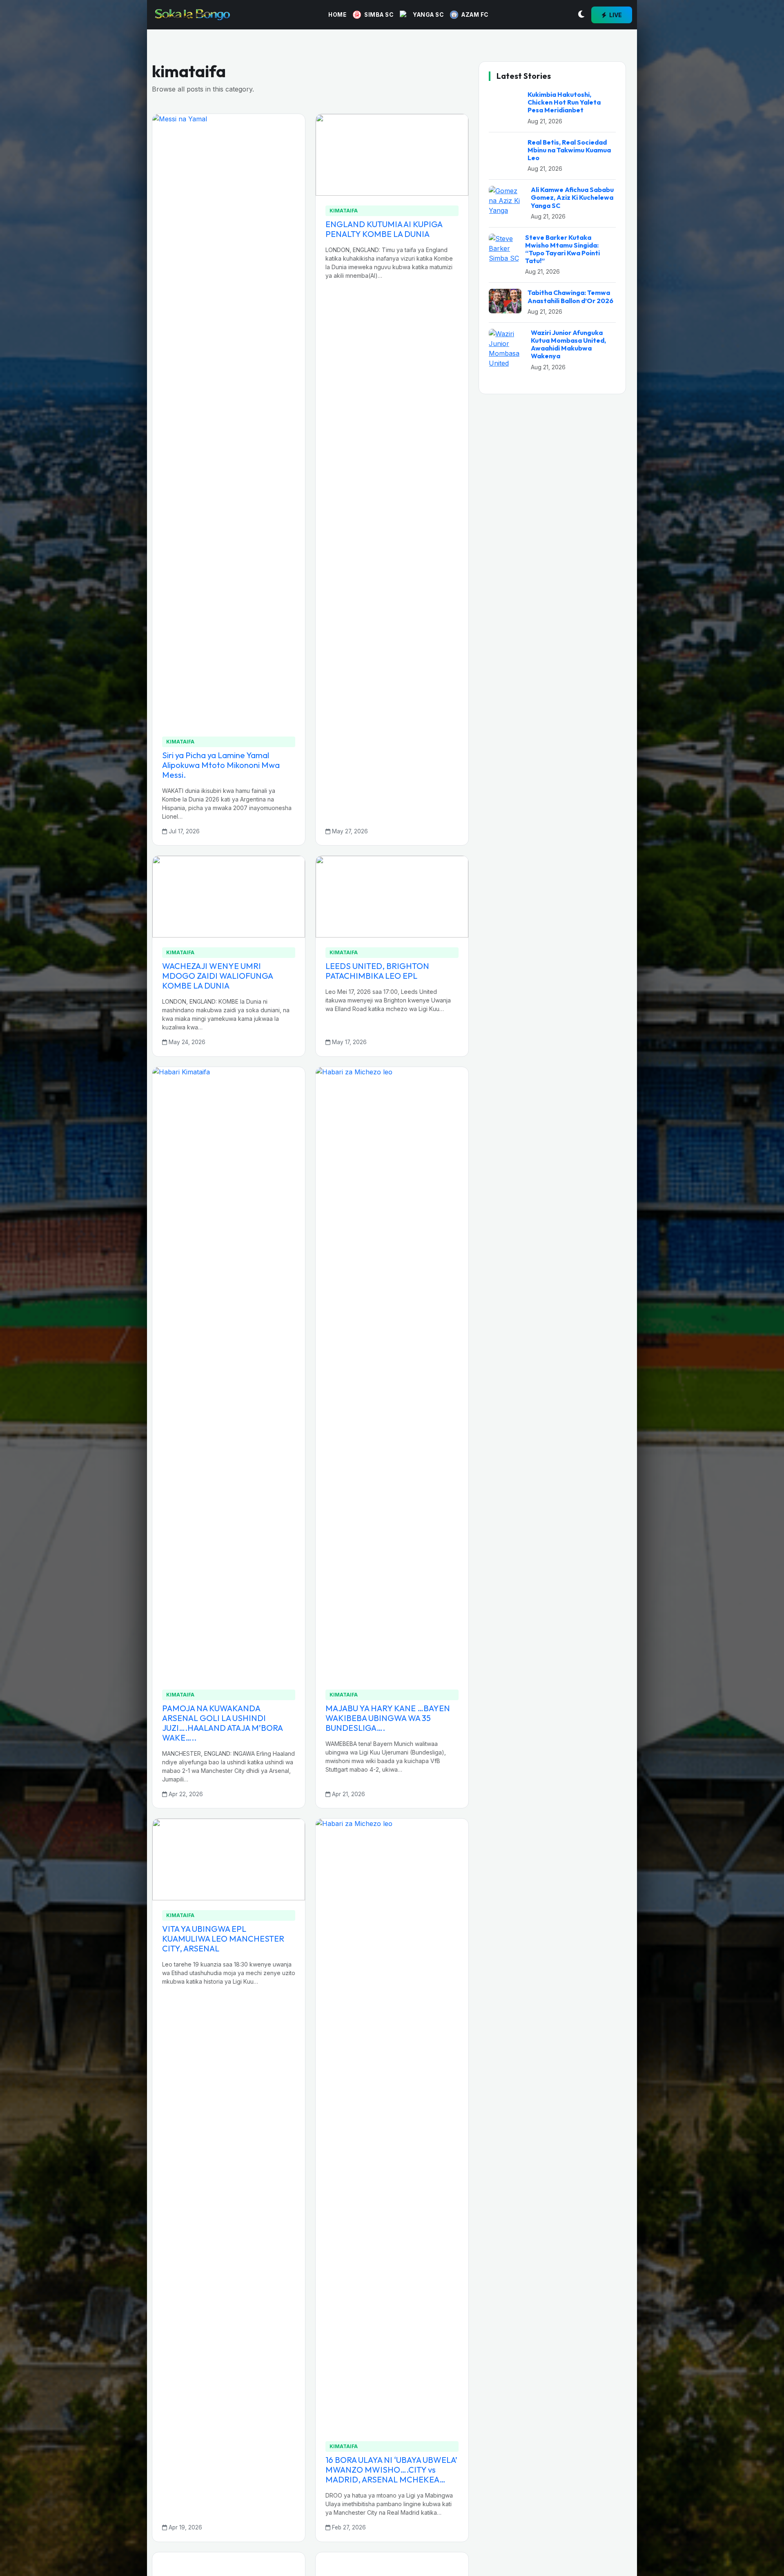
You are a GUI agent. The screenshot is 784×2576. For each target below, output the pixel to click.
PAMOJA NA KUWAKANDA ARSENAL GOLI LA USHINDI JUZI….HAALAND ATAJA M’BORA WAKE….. (222, 1723)
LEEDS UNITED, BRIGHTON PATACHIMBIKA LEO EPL (377, 971)
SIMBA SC (379, 15)
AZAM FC (475, 15)
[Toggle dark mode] (581, 15)
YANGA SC (428, 15)
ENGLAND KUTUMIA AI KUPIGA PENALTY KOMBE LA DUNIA (384, 229)
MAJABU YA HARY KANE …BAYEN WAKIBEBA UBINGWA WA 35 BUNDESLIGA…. (388, 1718)
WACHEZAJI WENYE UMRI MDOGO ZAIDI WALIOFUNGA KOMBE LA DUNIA (217, 976)
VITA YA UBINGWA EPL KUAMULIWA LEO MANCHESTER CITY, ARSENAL (223, 1939)
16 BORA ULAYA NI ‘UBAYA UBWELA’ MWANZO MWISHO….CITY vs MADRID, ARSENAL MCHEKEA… (391, 2470)
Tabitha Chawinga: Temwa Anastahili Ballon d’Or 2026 (570, 1452)
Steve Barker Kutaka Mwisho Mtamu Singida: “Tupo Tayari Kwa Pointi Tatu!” (562, 1405)
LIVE (615, 15)
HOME (337, 15)
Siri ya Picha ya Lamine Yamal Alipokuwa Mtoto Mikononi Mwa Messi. (221, 765)
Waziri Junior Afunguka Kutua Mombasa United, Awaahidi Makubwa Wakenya (568, 1500)
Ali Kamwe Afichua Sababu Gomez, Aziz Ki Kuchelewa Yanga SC (572, 1353)
